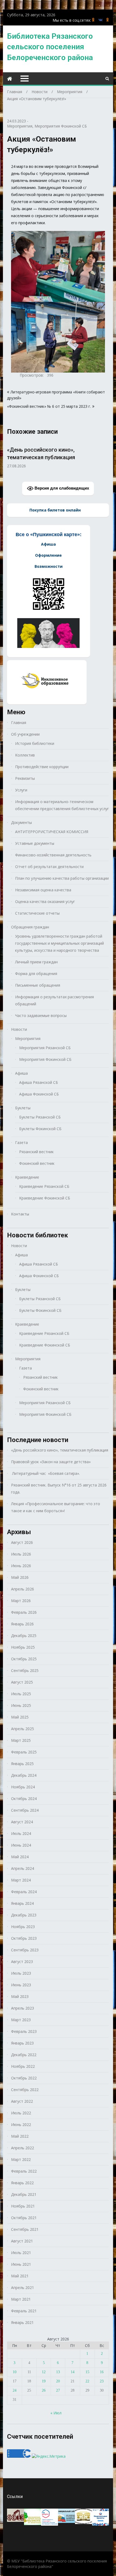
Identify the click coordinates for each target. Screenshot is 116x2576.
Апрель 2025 (23, 1729)
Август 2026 (22, 1542)
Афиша (21, 1073)
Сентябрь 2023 (25, 1950)
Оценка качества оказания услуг (45, 901)
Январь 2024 (22, 1903)
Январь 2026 (22, 1624)
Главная (19, 723)
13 (58, 2372)
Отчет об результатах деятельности (49, 867)
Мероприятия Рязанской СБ (45, 1048)
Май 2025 (20, 1717)
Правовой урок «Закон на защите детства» (51, 1462)
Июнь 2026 (21, 1566)
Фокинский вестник (37, 1163)
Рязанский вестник (36, 1152)
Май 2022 (20, 2136)
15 (87, 2372)
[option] (58, 455)
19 (44, 2381)
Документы (21, 822)
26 (44, 2390)
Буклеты (23, 1108)
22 (87, 2381)
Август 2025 (22, 1682)
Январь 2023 (22, 2043)
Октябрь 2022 (24, 2078)
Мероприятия (20, 126)
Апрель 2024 (23, 1868)
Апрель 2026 (23, 1589)
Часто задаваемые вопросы (41, 1015)
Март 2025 (21, 1740)
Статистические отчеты (37, 913)
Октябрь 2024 (24, 1799)
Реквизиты (25, 778)
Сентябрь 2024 (25, 1810)
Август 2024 (22, 1822)
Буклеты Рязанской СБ (40, 1117)
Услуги (21, 790)
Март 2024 (21, 1880)
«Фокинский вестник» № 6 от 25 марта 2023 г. (49, 406)
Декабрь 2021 (24, 2194)
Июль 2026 (21, 1554)
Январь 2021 (22, 2322)
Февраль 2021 (24, 2311)
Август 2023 (22, 1962)
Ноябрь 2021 (23, 2206)
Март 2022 (21, 2159)
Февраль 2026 (24, 1612)
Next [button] (105, 457)
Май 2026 (20, 1577)
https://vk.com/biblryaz (100, 20)
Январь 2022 (22, 2183)
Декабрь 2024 (24, 1775)
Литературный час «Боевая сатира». (45, 1473)
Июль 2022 (21, 2113)
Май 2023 (20, 1996)
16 (102, 2372)
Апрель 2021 (23, 2288)
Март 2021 (21, 2299)
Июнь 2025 (21, 1705)
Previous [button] (11, 457)
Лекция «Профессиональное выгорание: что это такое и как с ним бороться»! (56, 1507)
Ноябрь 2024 (23, 1787)
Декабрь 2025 (24, 1636)
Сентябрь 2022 (25, 2090)
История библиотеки (35, 743)
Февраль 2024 (24, 1892)
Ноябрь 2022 (23, 2066)
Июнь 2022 (21, 2125)
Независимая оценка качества (43, 890)
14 (73, 2372)
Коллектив (25, 755)
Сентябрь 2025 (25, 1670)
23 (102, 2381)
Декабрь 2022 (24, 2055)
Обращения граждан (30, 927)
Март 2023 (21, 2020)
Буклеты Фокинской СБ (40, 1129)
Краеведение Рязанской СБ (44, 1186)
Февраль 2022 (24, 2171)
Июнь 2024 (21, 1845)
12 (44, 2372)
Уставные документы (35, 843)
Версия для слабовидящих (61, 488)
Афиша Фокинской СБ (39, 1094)
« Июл (56, 2413)
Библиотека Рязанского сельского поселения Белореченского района (50, 47)
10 (15, 2372)
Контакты (20, 1214)
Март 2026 (21, 1601)
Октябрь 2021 (24, 2218)
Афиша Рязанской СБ (39, 1082)
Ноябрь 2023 (23, 1927)
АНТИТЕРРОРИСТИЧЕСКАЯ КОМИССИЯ (52, 832)
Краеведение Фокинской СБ (45, 1198)
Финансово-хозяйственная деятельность (53, 855)
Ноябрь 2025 (23, 1647)
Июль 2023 (21, 1973)
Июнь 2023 (21, 1985)
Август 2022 (22, 2101)
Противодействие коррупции (42, 767)
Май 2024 (20, 1857)
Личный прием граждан (36, 962)
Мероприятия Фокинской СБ (61, 126)
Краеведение (27, 1177)
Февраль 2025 (24, 1752)
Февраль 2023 (24, 2031)
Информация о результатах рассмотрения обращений (54, 1000)
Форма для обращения (36, 974)
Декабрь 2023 (24, 1915)
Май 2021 (20, 2276)
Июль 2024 (21, 1833)
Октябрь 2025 (24, 1659)
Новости (19, 1029)
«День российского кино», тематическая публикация (60, 1450)
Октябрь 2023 (24, 1938)
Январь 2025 (22, 1764)
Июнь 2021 (21, 2264)
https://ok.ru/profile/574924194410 (108, 20)
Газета (21, 1142)
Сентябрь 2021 (25, 2229)
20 (58, 2381)
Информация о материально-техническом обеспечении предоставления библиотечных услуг (62, 805)
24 (15, 2390)
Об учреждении (25, 734)
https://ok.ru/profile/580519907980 (93, 20)
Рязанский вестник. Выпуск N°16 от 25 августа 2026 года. (59, 1488)
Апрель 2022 (23, 2148)
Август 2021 (22, 2241)
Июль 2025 (21, 1694)
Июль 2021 (21, 2253)
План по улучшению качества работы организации (62, 878)
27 (58, 2390)
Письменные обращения (38, 985)
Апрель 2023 (23, 2008)
